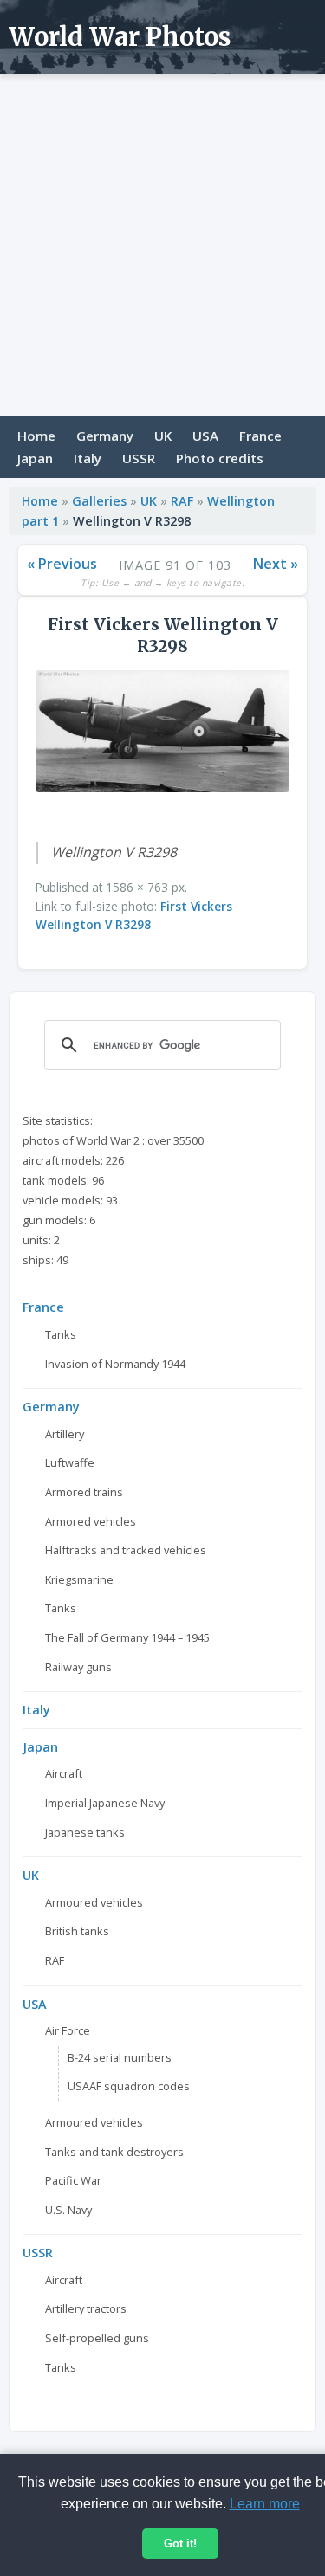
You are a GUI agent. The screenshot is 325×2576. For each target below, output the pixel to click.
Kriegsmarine (79, 1579)
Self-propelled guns (97, 2338)
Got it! (180, 2544)
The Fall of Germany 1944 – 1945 (127, 1637)
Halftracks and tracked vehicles (126, 1550)
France (260, 436)
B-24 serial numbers (120, 2057)
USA (205, 436)
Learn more (265, 2504)
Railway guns (78, 1667)
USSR (139, 458)
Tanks (61, 1334)
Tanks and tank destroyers (114, 2152)
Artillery (65, 1434)
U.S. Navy (68, 2210)
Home (36, 436)
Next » (276, 564)
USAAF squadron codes (129, 2086)
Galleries (99, 501)
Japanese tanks (85, 1832)
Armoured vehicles (94, 1902)
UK (163, 436)
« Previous (62, 564)
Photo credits (220, 458)
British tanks (77, 1931)
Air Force (68, 2030)
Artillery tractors (86, 2308)
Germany (105, 436)
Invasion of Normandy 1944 (115, 1364)
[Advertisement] (162, 245)
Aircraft (64, 1773)
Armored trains (84, 1492)
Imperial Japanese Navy (105, 1803)
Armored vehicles (91, 1521)
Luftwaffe (70, 1462)
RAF (182, 501)
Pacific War (73, 2180)
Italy (88, 458)
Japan (35, 458)
